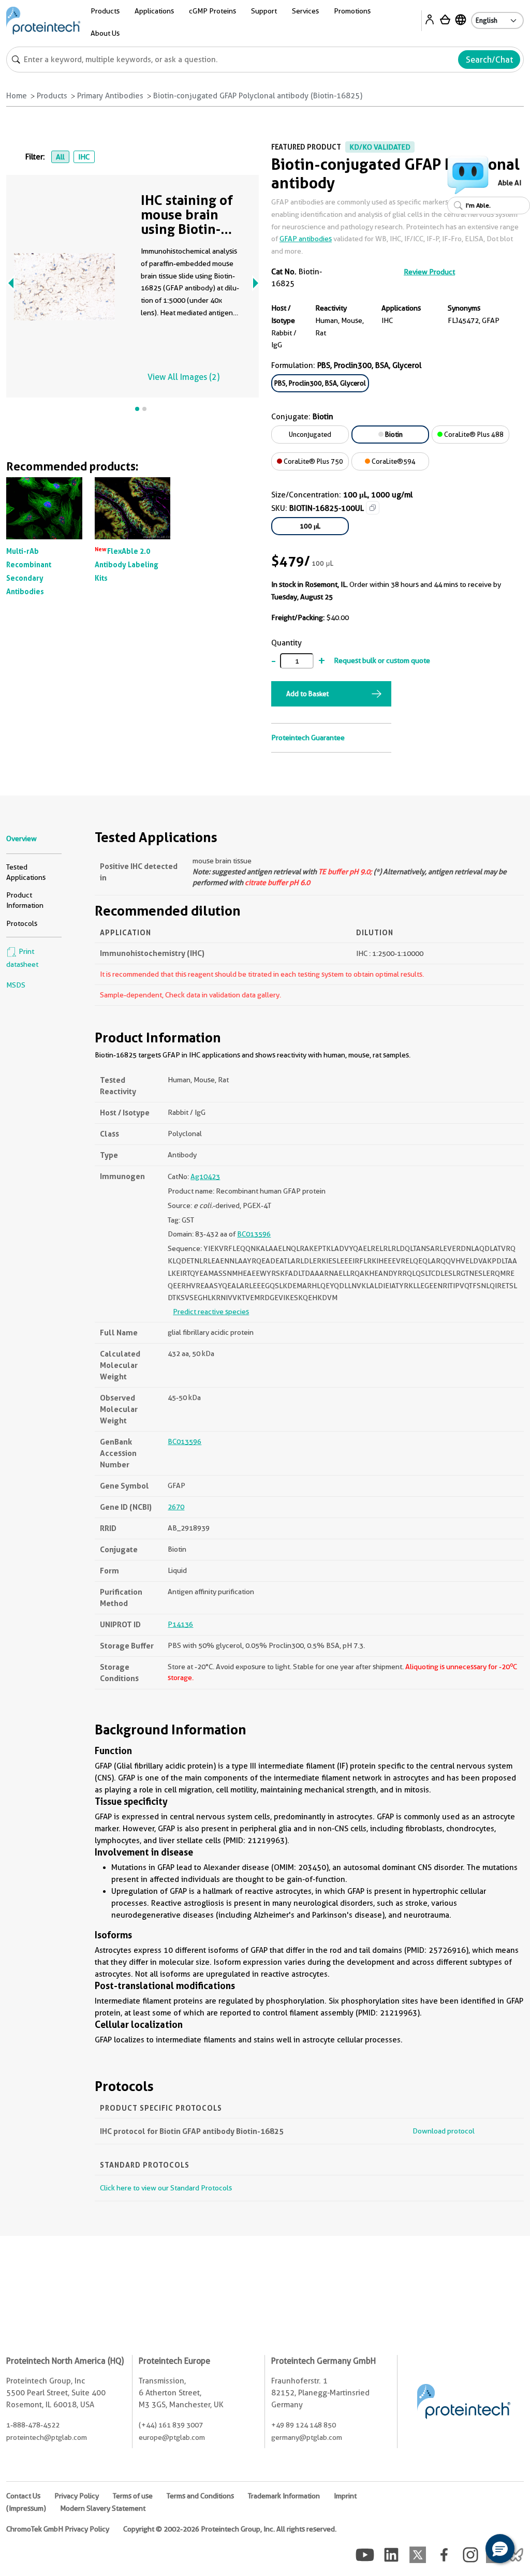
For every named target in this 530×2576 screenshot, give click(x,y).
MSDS (16, 985)
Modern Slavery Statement (103, 2508)
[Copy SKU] (373, 508)
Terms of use (133, 2496)
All (60, 157)
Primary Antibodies (110, 96)
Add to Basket (307, 694)
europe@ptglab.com (172, 2437)
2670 (176, 1507)
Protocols (22, 923)
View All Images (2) (183, 377)
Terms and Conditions (200, 2496)
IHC (84, 157)
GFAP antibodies (306, 239)
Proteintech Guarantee (308, 738)
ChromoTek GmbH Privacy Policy (58, 2529)
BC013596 (254, 1234)
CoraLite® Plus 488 (473, 434)
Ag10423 (205, 1176)
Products (52, 96)
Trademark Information (284, 2496)
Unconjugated (310, 434)
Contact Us (23, 2496)
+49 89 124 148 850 (304, 2425)
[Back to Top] (468, 2550)
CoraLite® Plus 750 (313, 461)
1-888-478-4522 (33, 2425)
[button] (500, 2549)
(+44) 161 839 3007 (171, 2425)
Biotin (393, 434)
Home (17, 96)
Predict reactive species (211, 1312)
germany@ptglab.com (307, 2437)
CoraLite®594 (393, 461)
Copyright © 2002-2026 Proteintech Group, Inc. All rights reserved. (230, 2529)
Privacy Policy (77, 2496)
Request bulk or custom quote (382, 660)
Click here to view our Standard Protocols (166, 2188)
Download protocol (444, 2131)
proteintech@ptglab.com (47, 2437)
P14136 (180, 1624)
